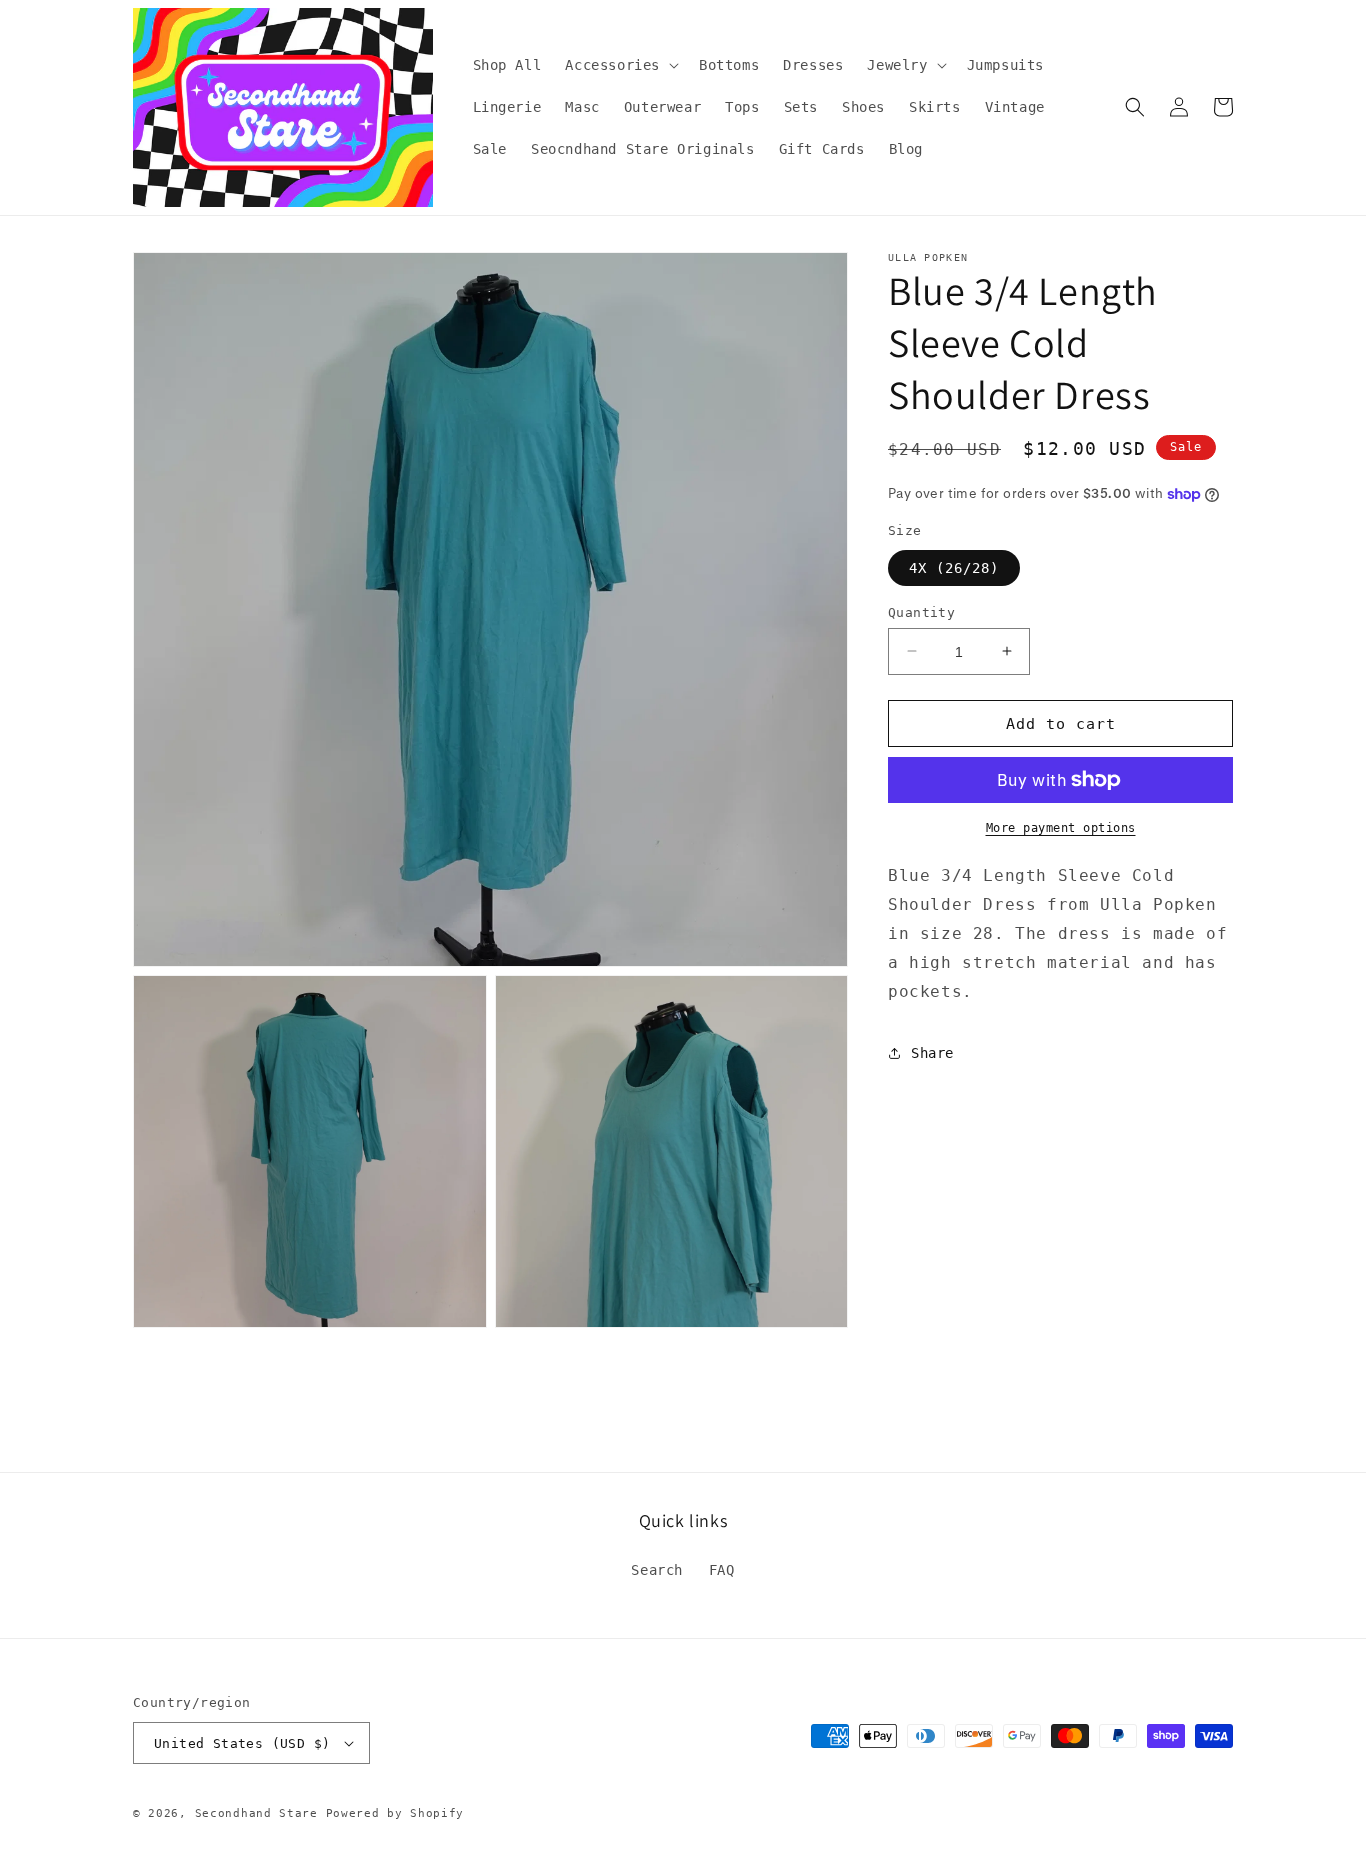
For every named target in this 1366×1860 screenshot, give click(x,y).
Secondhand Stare (256, 1813)
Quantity (921, 611)
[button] (620, 65)
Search (657, 1570)
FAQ (722, 1570)
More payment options (1061, 828)
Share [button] (932, 1052)
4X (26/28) (954, 567)
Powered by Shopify (395, 1813)
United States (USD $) (242, 1743)
